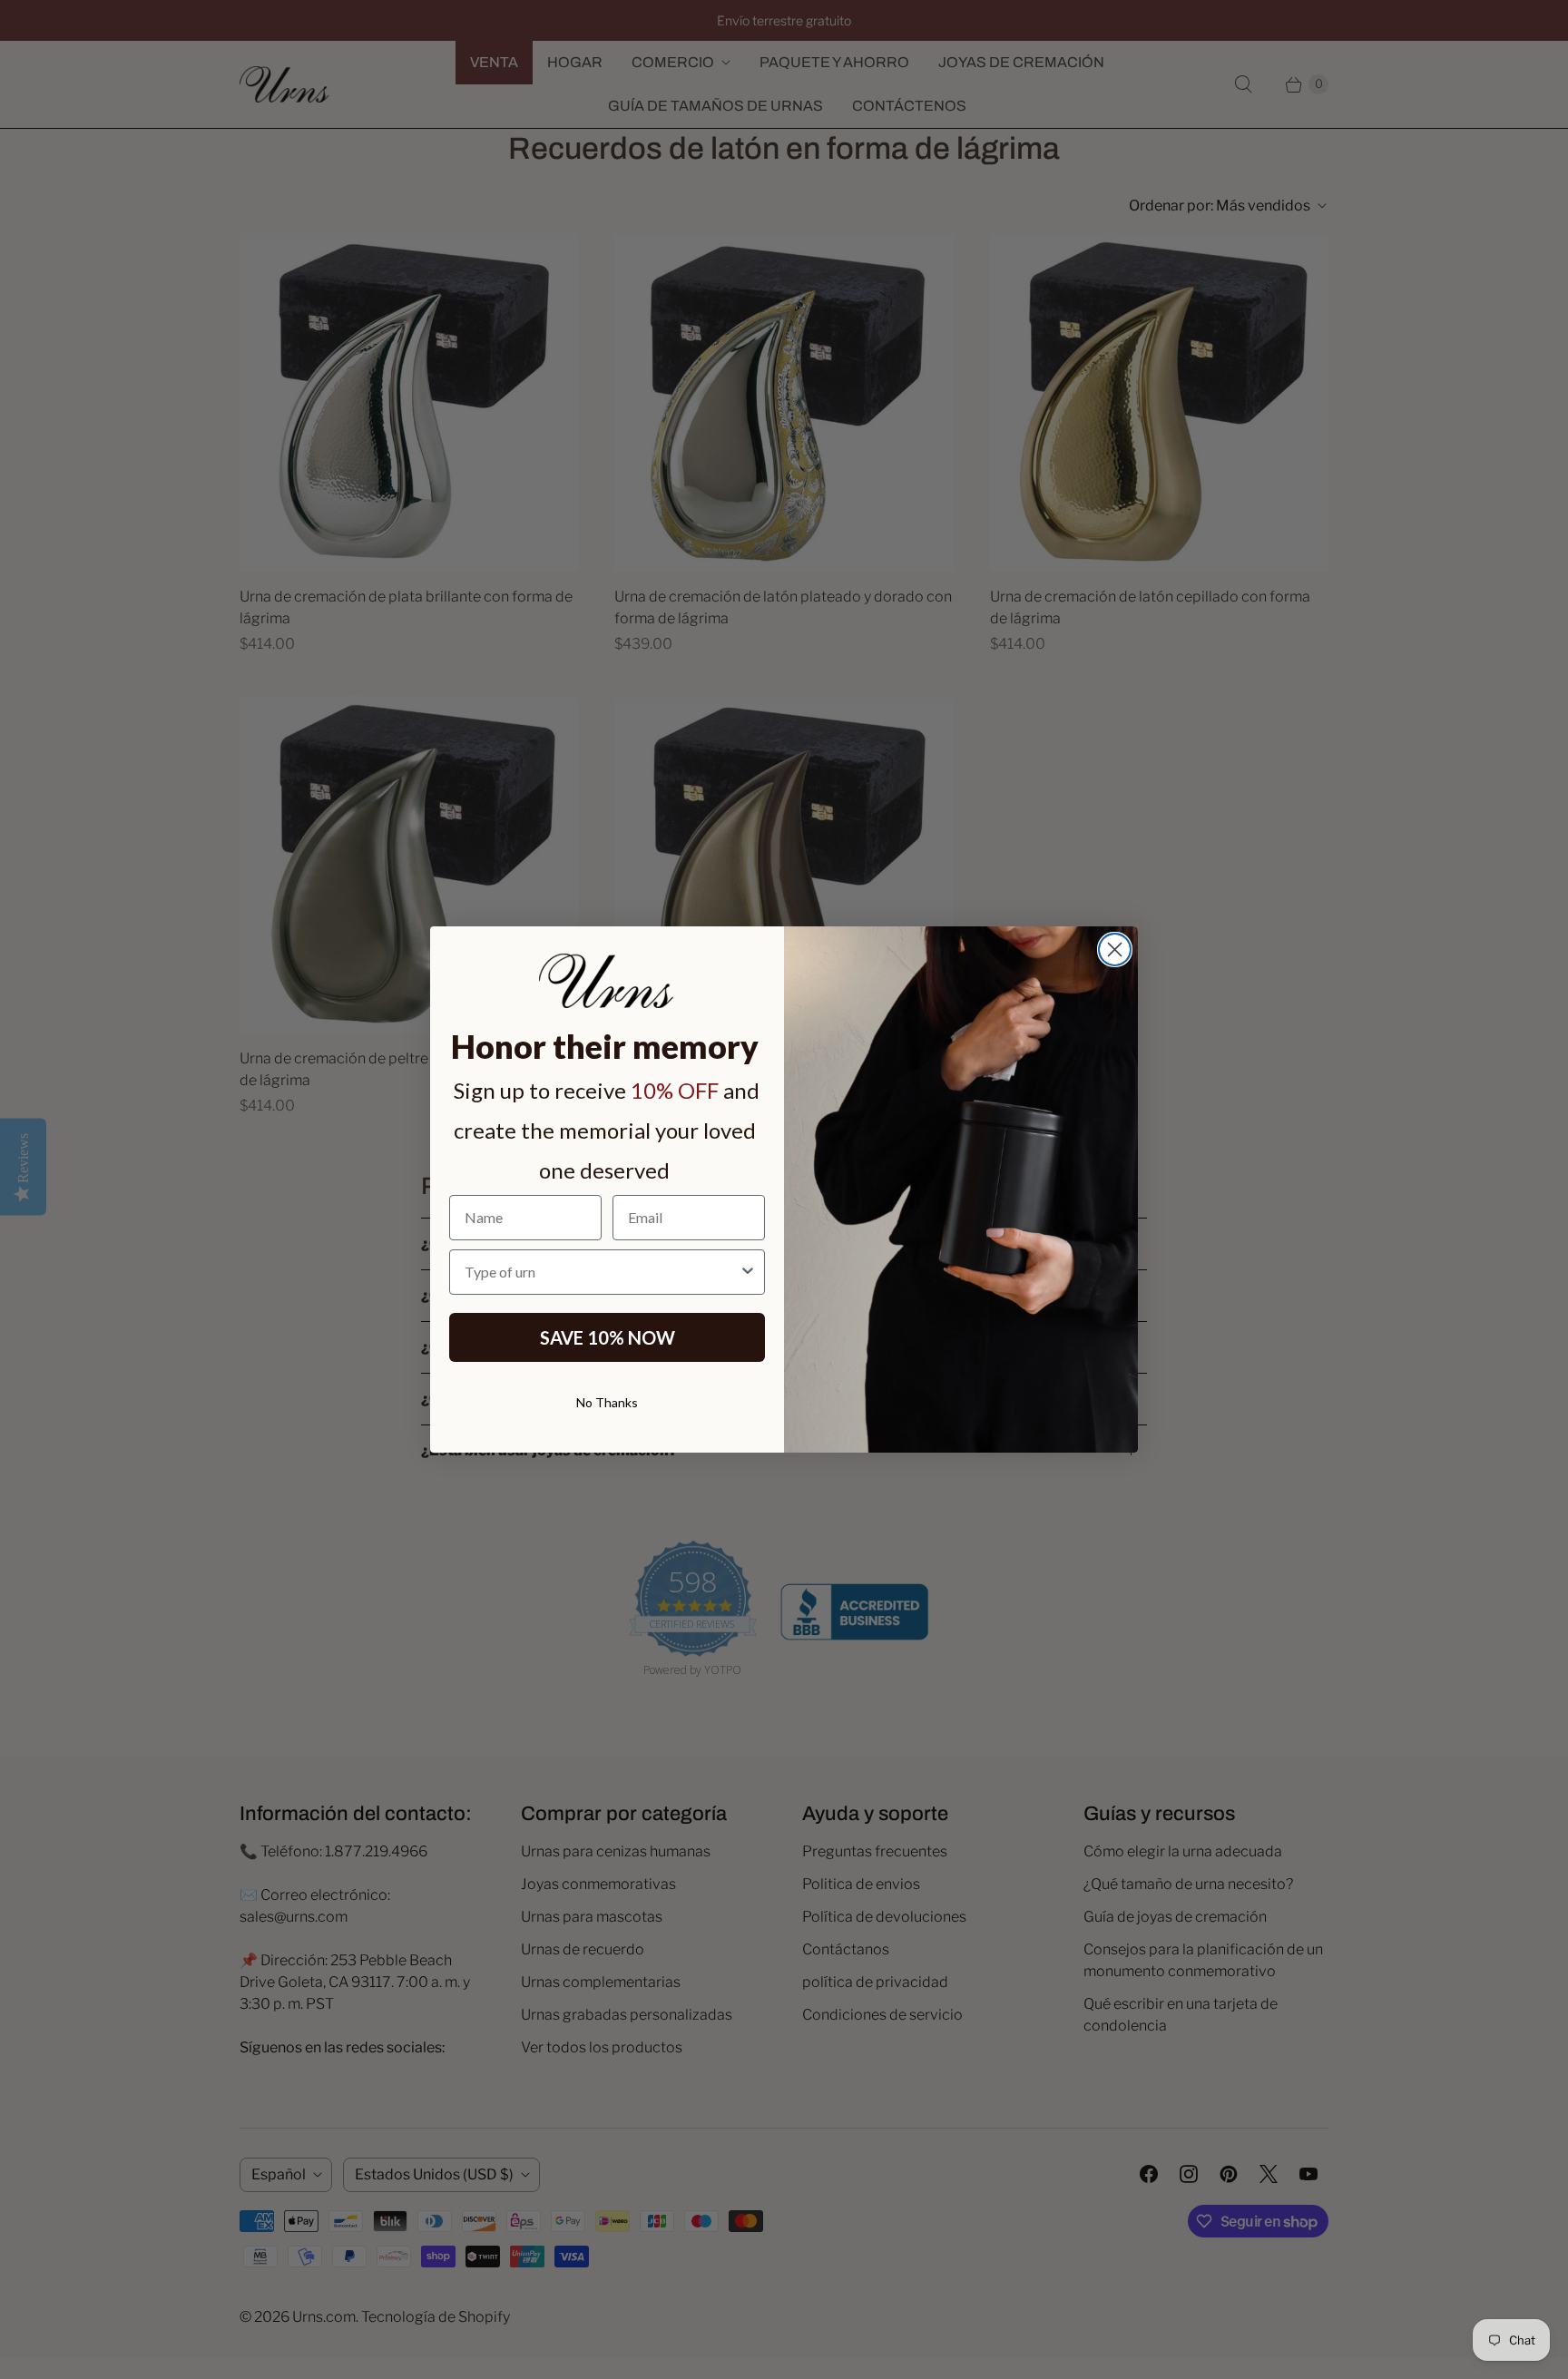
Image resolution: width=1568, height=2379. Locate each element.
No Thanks (607, 1402)
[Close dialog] (1115, 950)
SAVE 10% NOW (608, 1337)
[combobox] (602, 1272)
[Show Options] (748, 1272)
